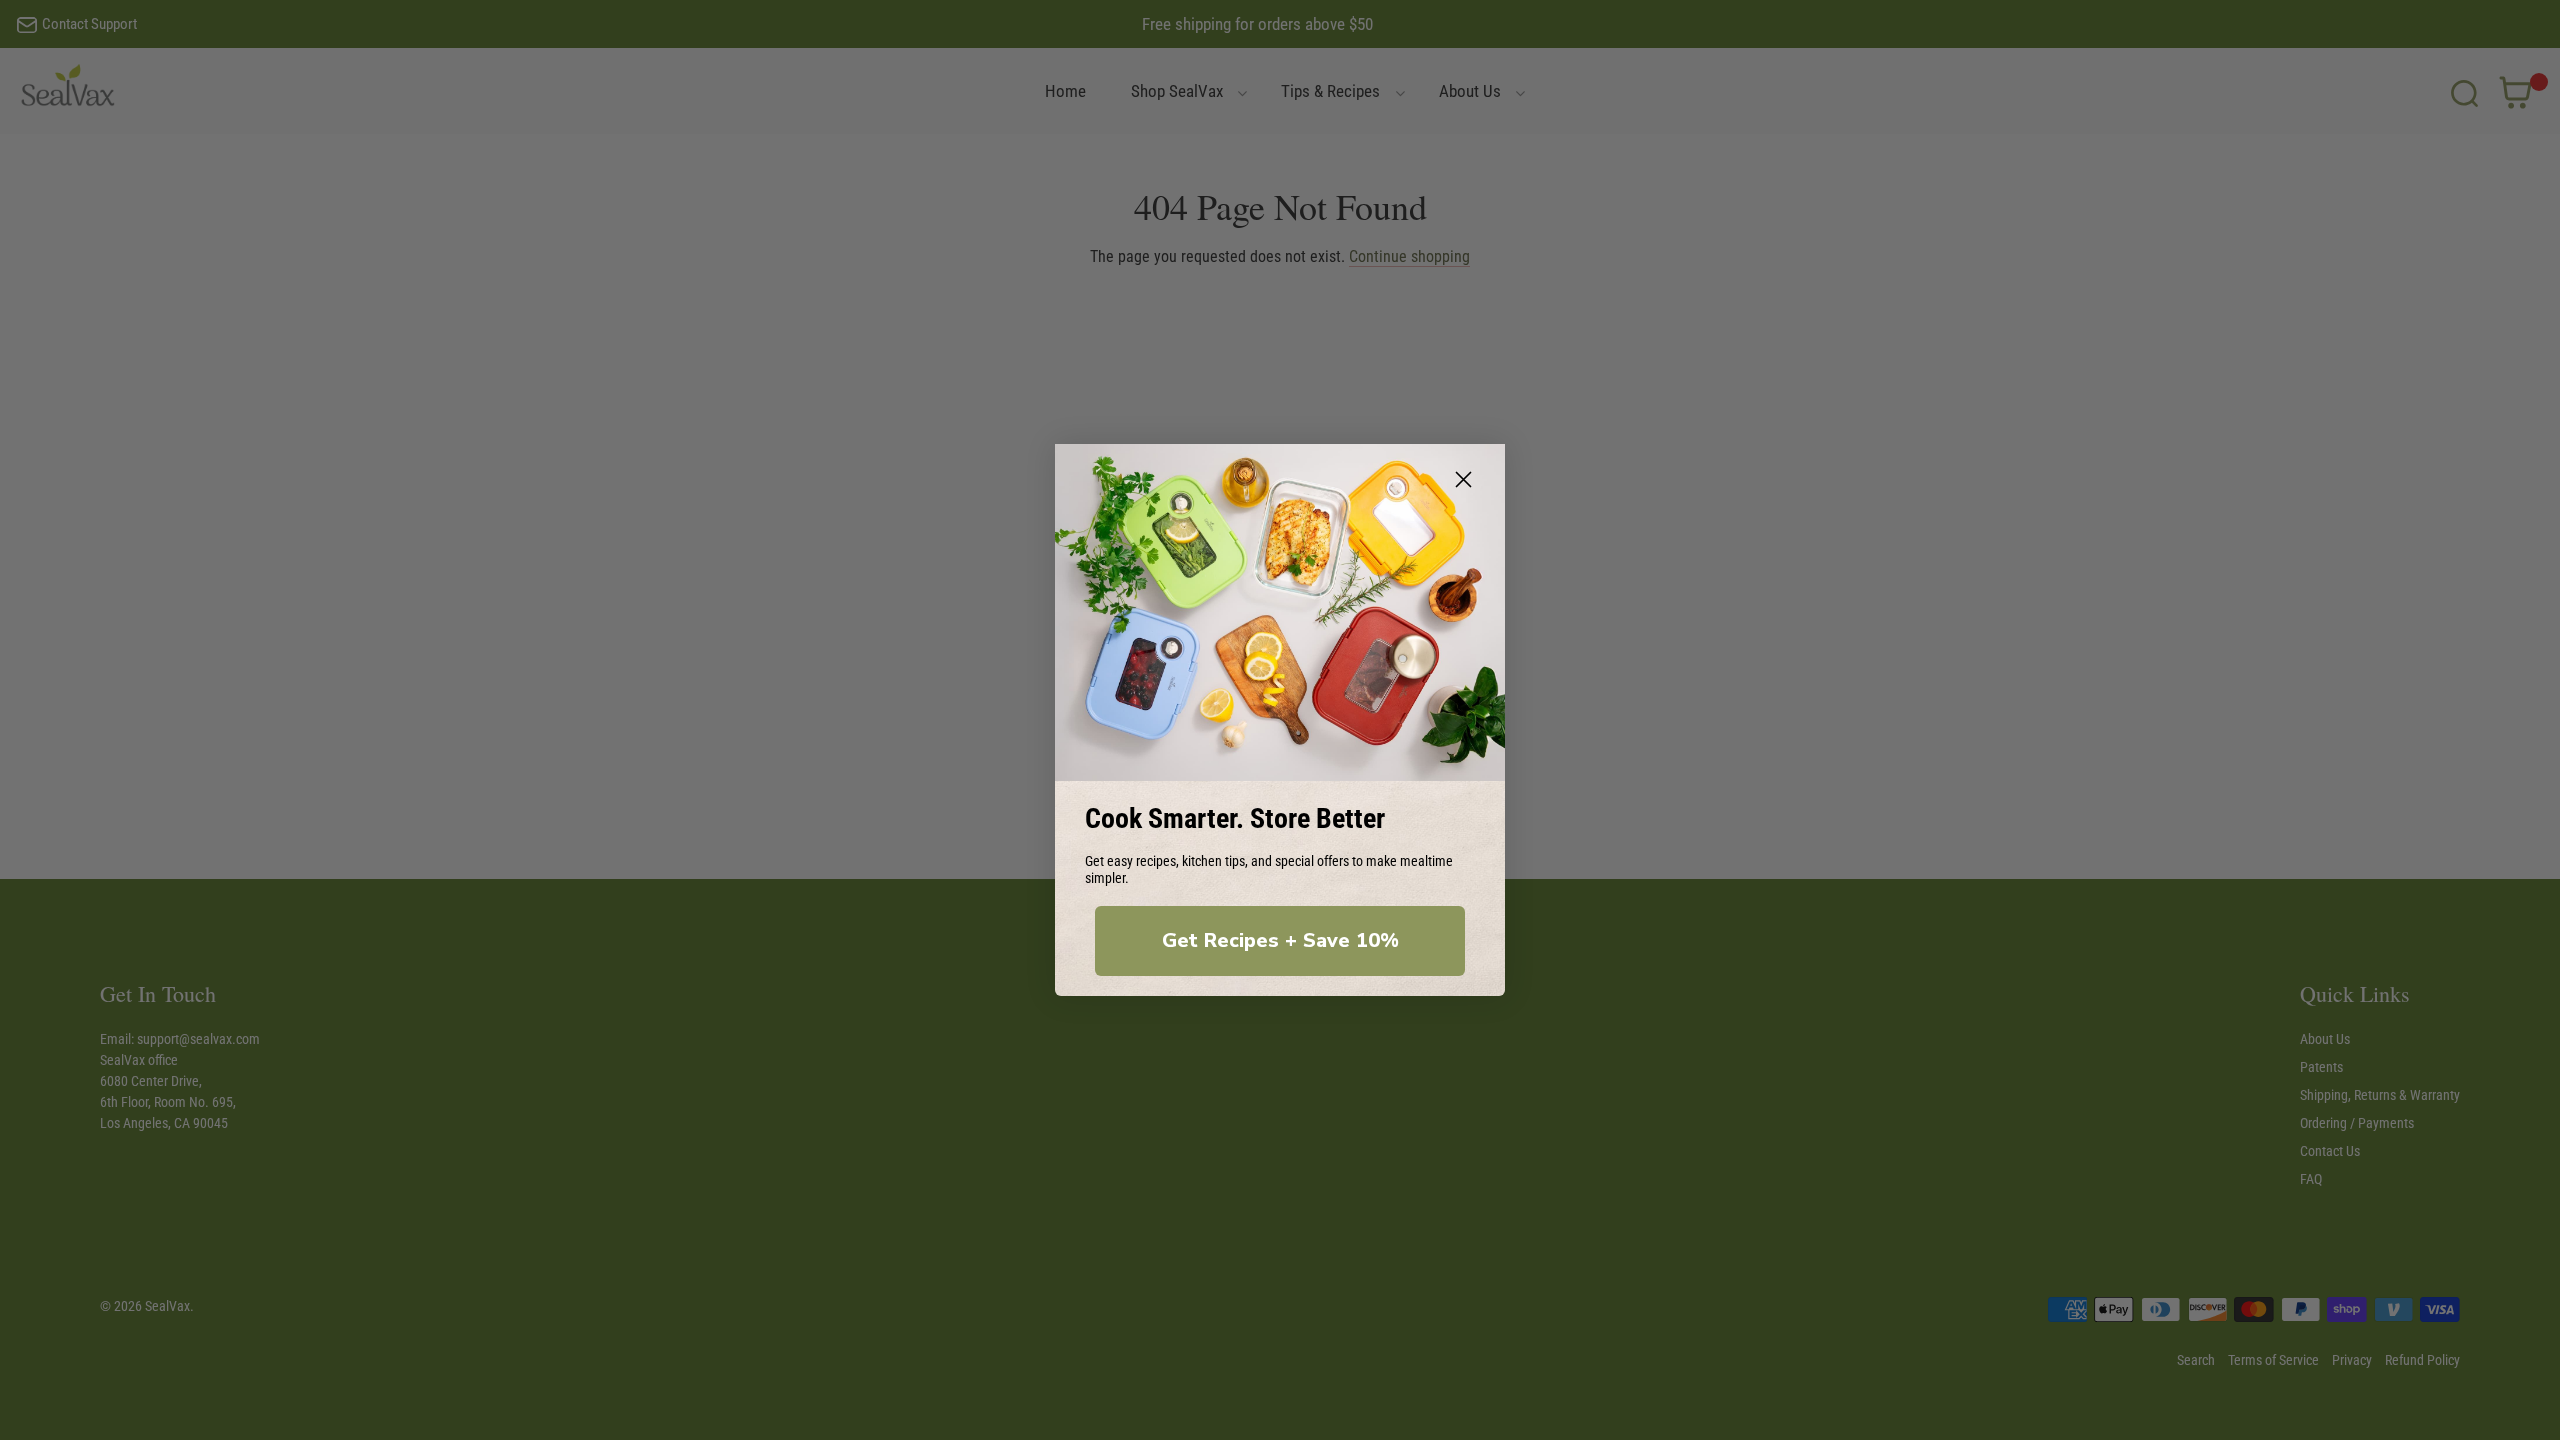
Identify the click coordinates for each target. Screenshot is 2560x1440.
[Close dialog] (1463, 479)
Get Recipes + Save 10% (1280, 940)
